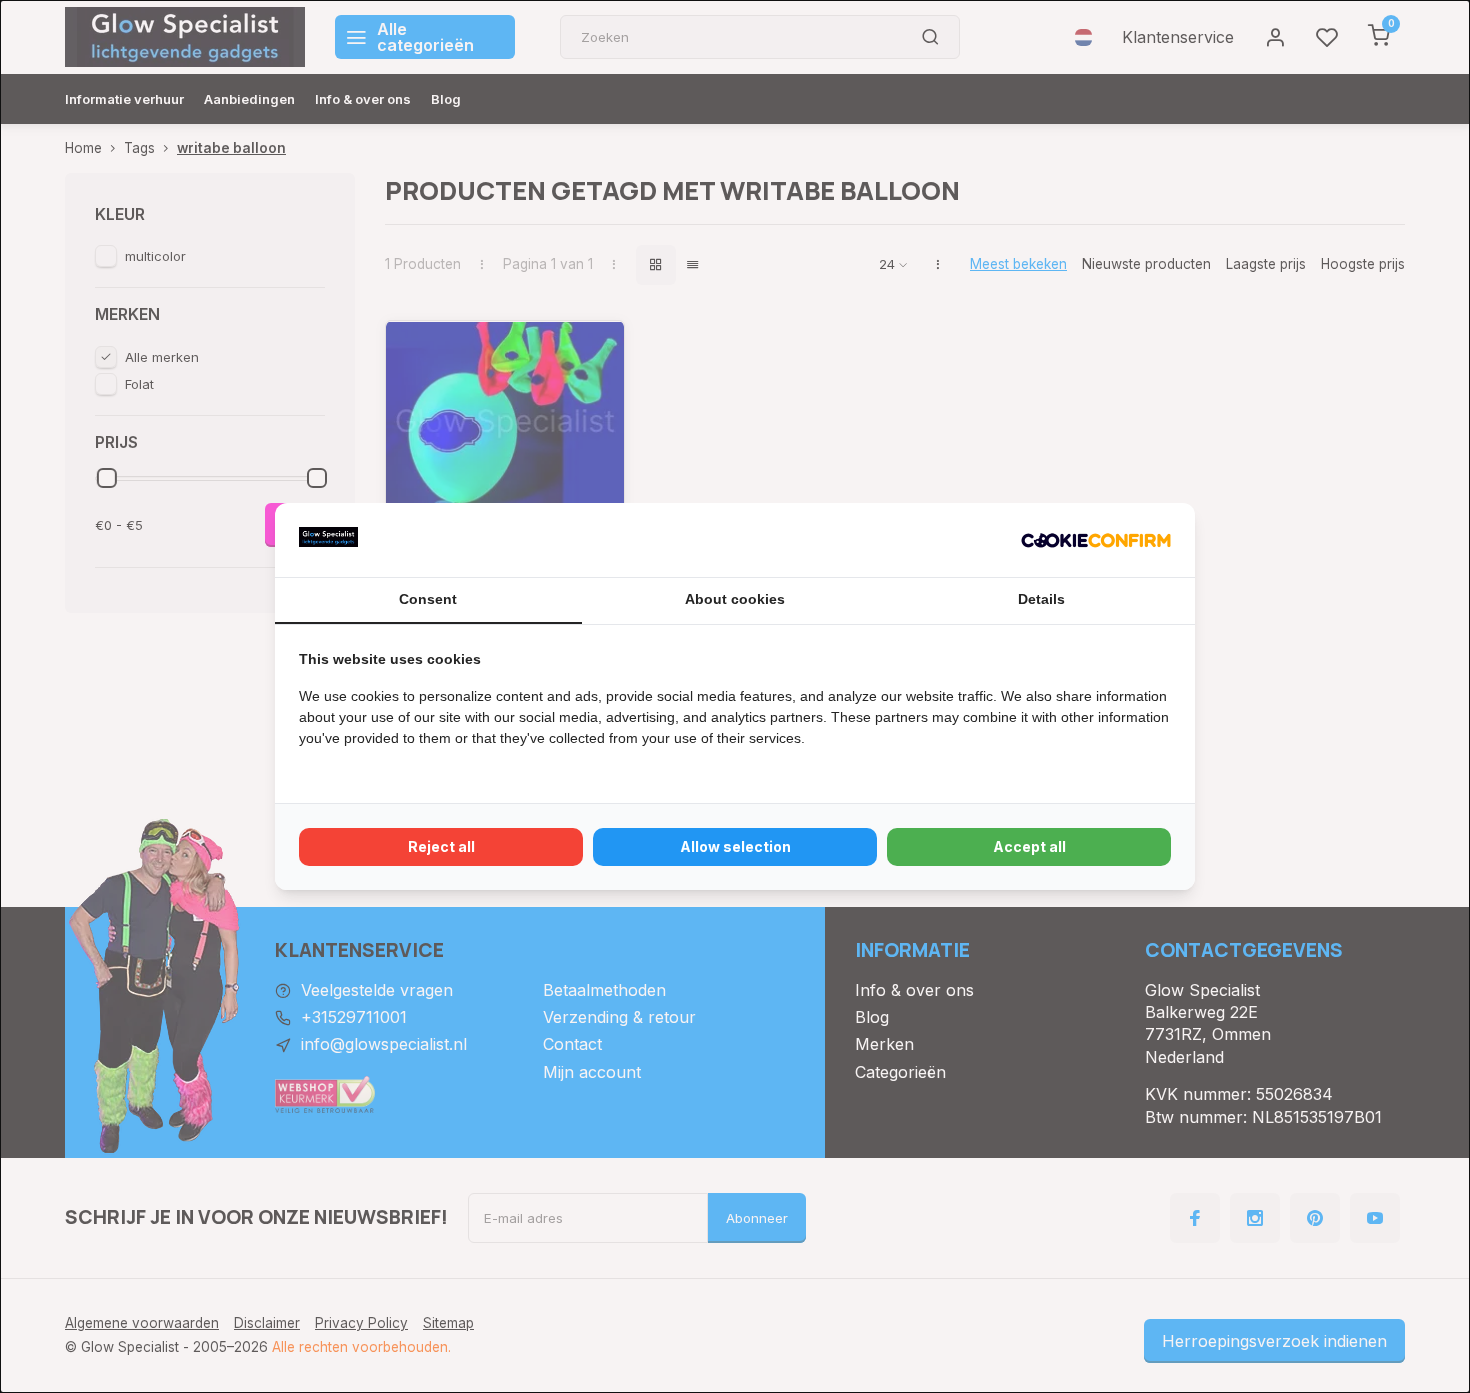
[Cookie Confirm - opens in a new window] (1096, 540)
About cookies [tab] (735, 599)
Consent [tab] (428, 599)
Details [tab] (1041, 599)
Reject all (441, 846)
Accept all (1029, 846)
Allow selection (735, 846)
